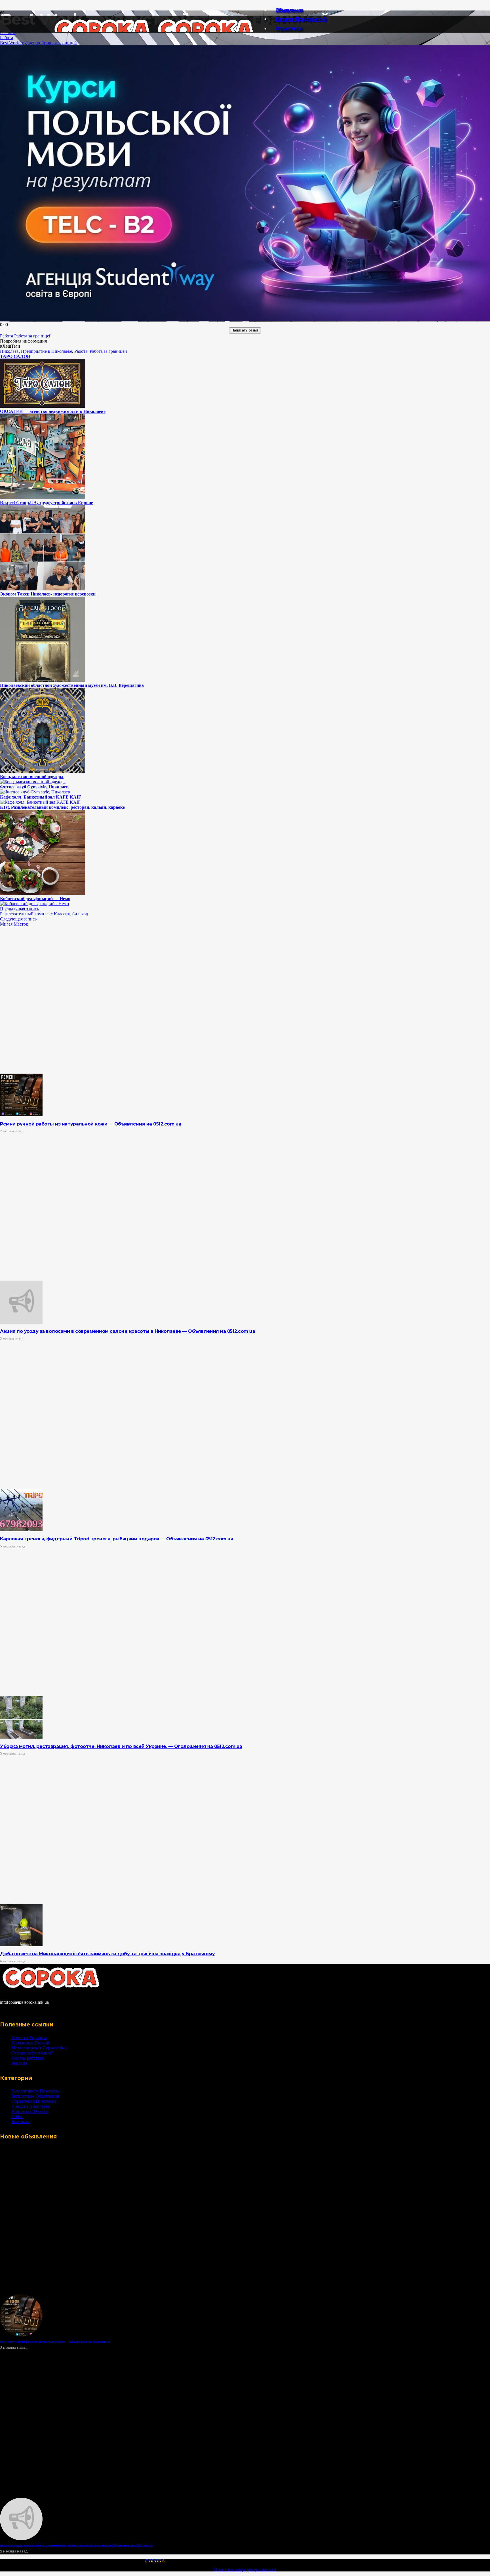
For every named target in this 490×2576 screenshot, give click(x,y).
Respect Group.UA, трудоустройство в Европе (47, 503)
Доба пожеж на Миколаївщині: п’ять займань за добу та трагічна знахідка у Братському (107, 1954)
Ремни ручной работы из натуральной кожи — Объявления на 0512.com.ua (91, 1124)
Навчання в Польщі (30, 2043)
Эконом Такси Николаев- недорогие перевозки (48, 594)
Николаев (9, 351)
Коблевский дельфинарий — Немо (35, 899)
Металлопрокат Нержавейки (39, 2048)
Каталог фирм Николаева (36, 2091)
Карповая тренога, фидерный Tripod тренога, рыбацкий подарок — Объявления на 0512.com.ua (117, 1539)
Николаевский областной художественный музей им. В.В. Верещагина (72, 685)
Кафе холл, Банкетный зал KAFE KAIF (41, 797)
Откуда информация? (32, 2053)
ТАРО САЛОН (15, 356)
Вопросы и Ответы (30, 2111)
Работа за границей (108, 351)
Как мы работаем (28, 2058)
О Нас (17, 2116)
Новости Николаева (31, 2106)
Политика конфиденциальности (245, 2569)
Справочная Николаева (34, 2101)
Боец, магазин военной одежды (32, 777)
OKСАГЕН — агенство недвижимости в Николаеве (53, 411)
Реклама (19, 2063)
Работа (7, 38)
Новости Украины (29, 2038)
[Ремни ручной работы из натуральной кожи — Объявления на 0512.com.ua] (21, 1115)
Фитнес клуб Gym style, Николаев (34, 787)
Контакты (21, 2122)
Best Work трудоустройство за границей (38, 43)
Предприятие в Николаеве (47, 351)
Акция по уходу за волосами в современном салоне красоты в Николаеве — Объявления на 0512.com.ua (127, 1331)
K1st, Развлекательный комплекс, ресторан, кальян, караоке (62, 807)
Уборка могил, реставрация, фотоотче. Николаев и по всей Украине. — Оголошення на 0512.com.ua (121, 1746)
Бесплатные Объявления (35, 2096)
